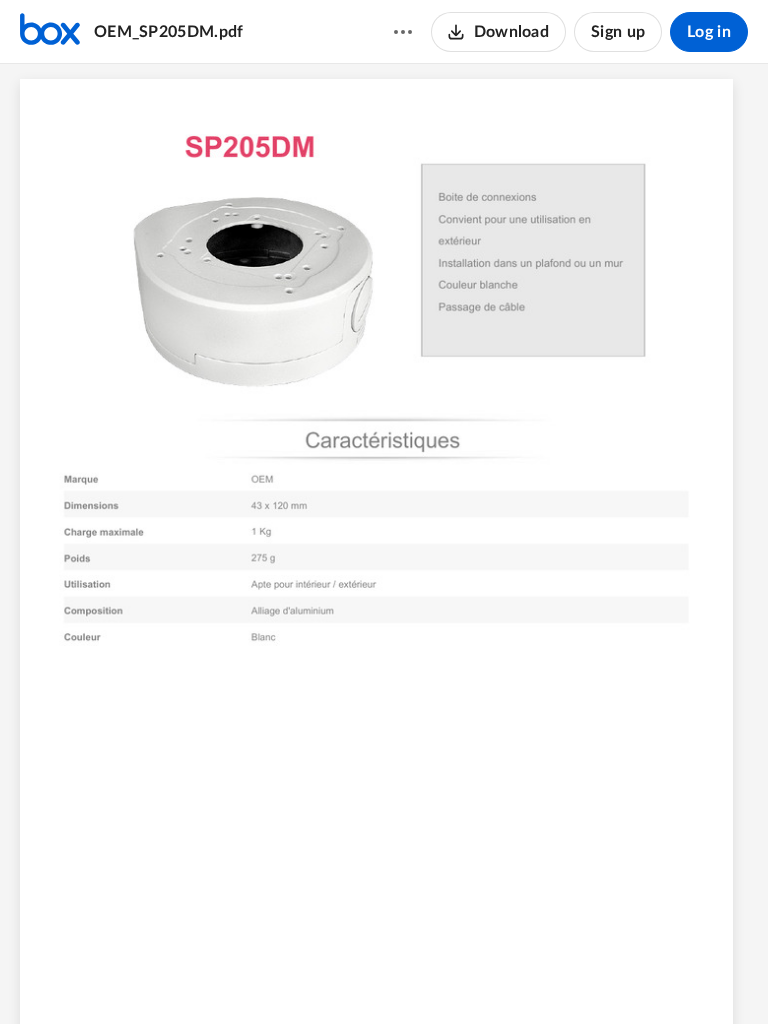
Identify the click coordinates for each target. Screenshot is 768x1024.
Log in (709, 32)
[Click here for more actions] (403, 32)
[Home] (50, 32)
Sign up (618, 32)
